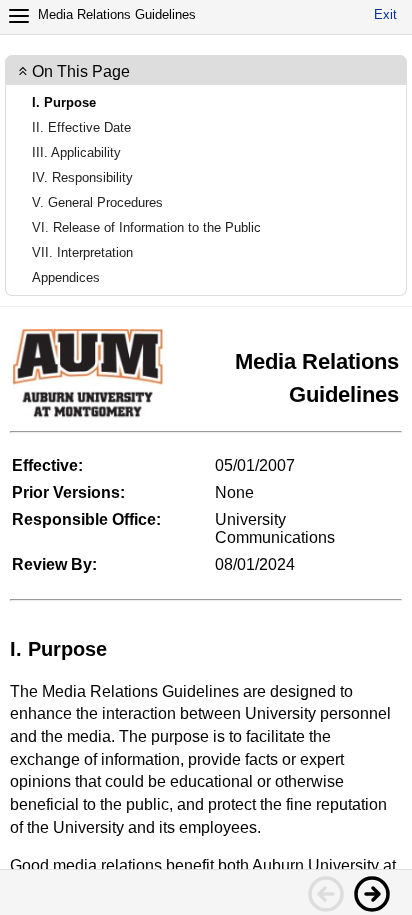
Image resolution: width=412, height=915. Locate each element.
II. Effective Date (81, 127)
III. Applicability (76, 152)
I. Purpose (64, 102)
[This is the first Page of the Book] (325, 893)
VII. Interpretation (82, 252)
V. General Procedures (97, 202)
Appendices (66, 277)
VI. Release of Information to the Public (146, 227)
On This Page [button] (81, 71)
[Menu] (19, 16)
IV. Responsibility (82, 177)
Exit (385, 14)
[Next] (371, 893)
